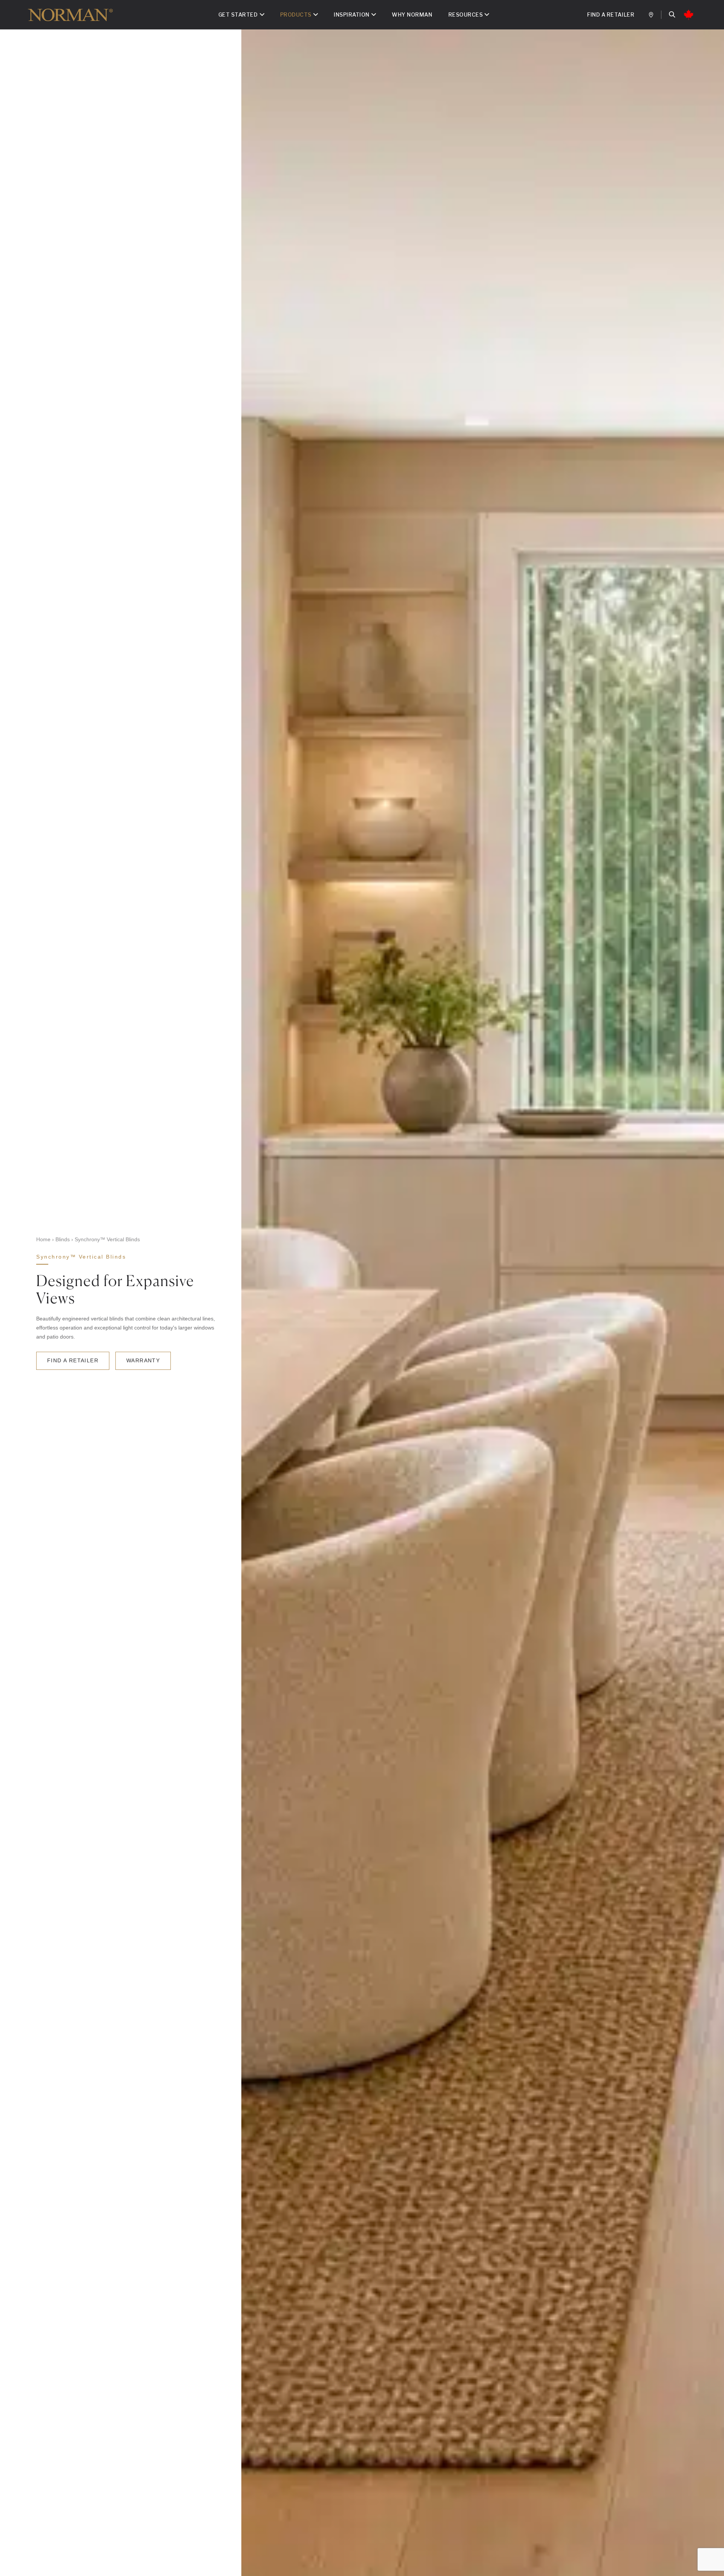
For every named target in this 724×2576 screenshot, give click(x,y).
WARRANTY (143, 1360)
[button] (672, 15)
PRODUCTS (296, 15)
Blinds (63, 1239)
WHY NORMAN (412, 15)
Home (43, 1239)
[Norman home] (70, 15)
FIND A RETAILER (611, 15)
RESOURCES (466, 15)
